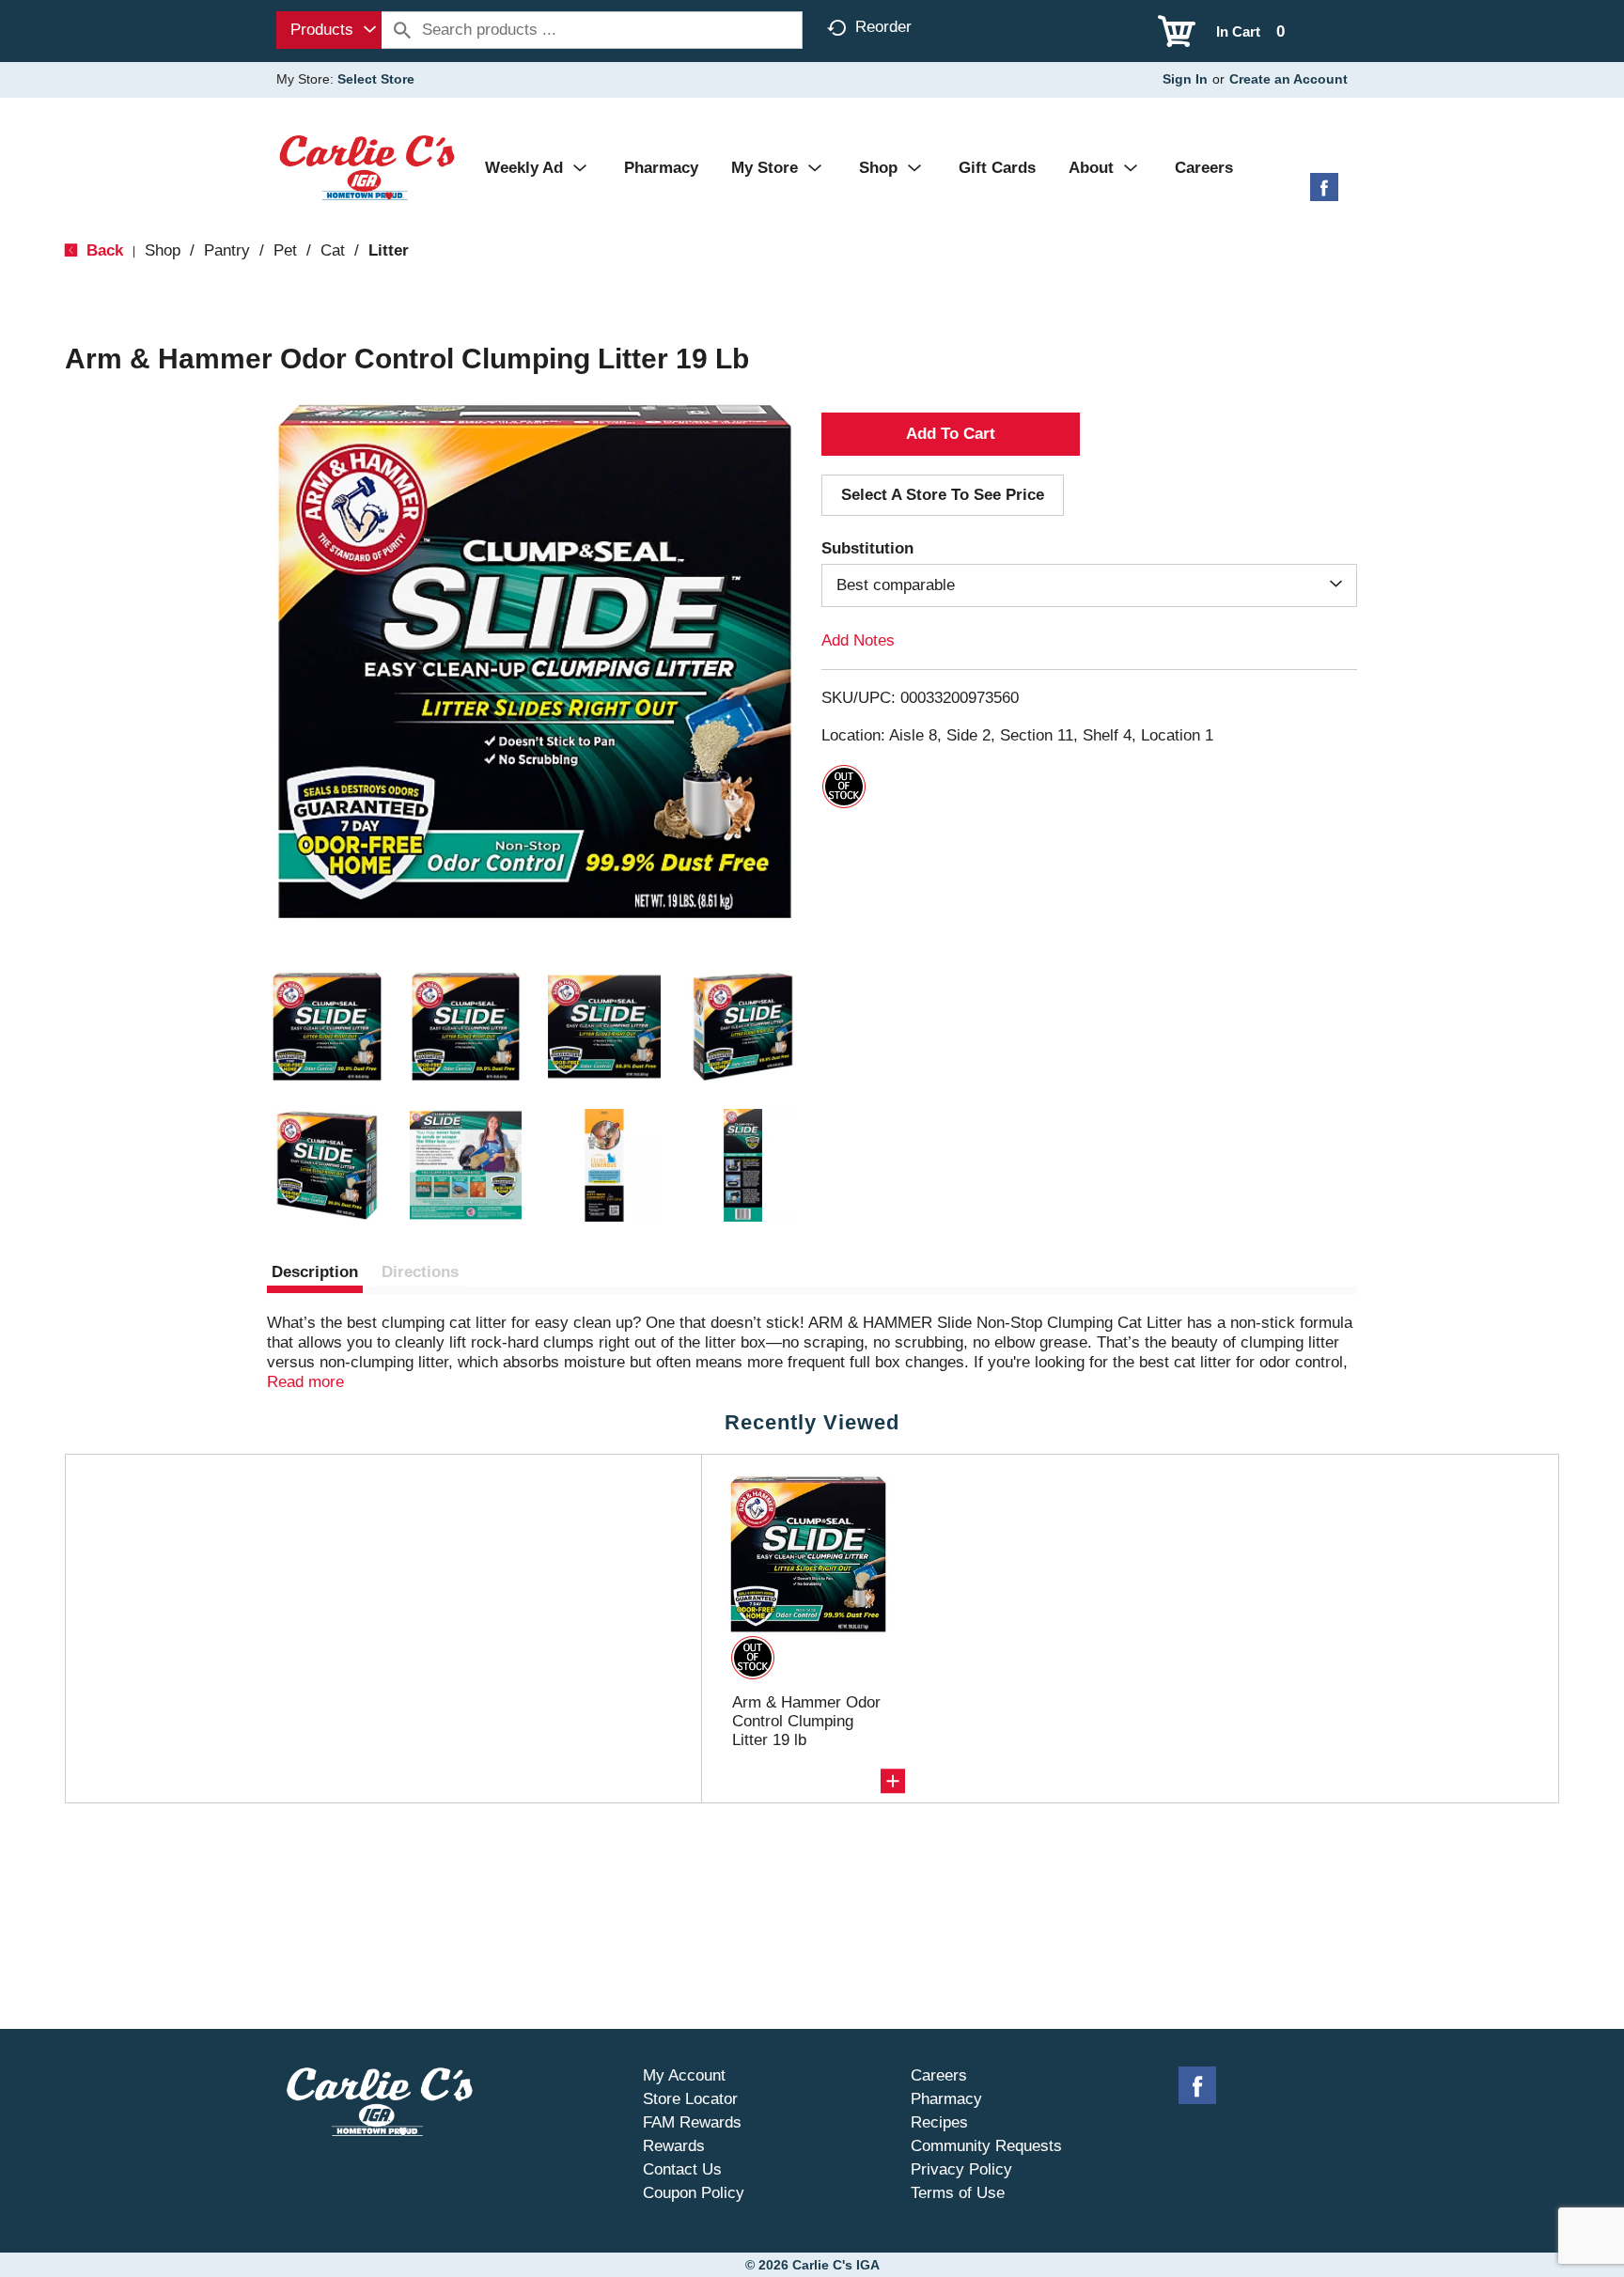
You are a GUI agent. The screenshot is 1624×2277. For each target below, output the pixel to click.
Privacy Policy (961, 2169)
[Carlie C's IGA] (367, 167)
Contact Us (682, 2169)
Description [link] (315, 1272)
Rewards (674, 2146)
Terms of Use (958, 2193)
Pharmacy (946, 2099)
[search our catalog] (402, 30)
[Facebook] (1324, 194)
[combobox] (329, 30)
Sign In (1185, 79)
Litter (389, 250)
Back (102, 250)
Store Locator (690, 2099)
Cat (333, 250)
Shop (163, 250)
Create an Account (1288, 79)
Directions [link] (420, 1272)
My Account (684, 2075)
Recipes (939, 2122)
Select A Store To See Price (943, 495)
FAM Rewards (692, 2122)
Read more (305, 1382)
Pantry (227, 250)
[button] (327, 1027)
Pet (285, 250)
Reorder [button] (883, 27)
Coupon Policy (694, 2193)
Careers (939, 2075)
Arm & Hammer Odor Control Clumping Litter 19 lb (806, 1721)
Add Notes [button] (858, 640)
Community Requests (986, 2146)
